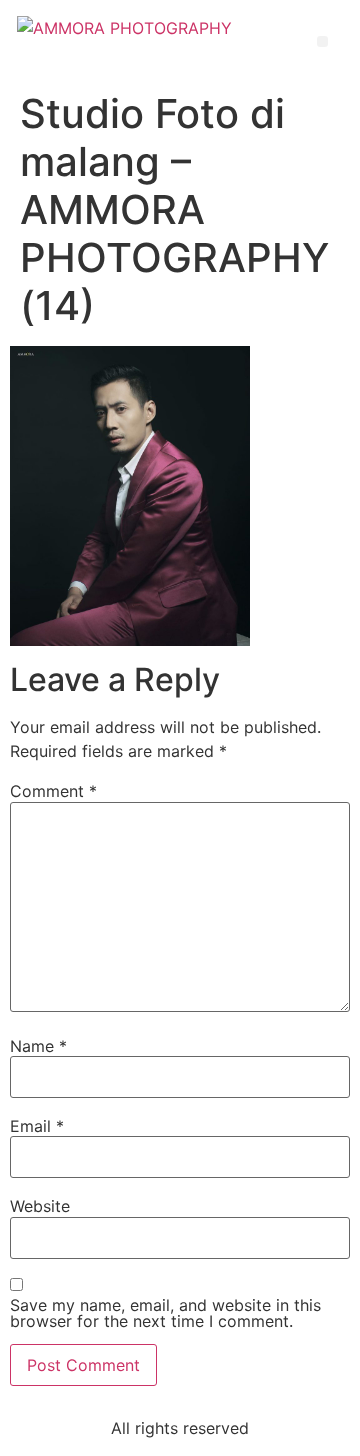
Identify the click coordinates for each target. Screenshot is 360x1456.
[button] (322, 41)
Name (38, 1046)
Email (37, 1126)
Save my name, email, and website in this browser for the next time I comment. (165, 1313)
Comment (53, 791)
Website (40, 1206)
